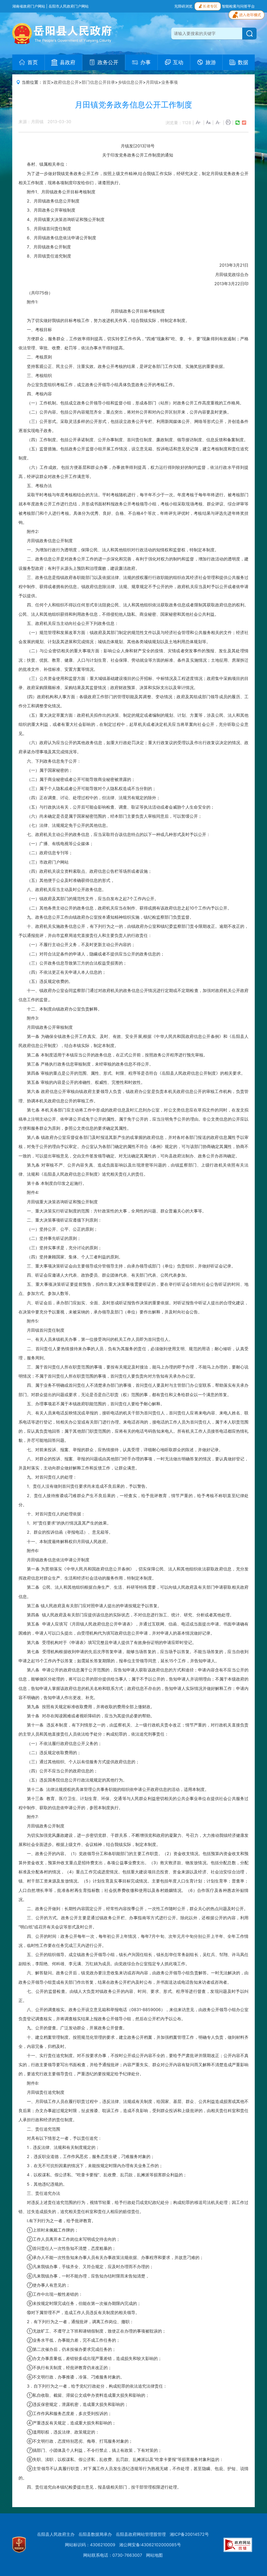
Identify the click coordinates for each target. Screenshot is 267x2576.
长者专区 (210, 6)
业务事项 (169, 82)
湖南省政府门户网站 (29, 6)
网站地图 (154, 2555)
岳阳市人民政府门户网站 (69, 6)
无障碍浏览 (183, 6)
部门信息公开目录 (98, 82)
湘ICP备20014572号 (189, 2534)
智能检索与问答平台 (238, 6)
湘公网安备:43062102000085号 (150, 2545)
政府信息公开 (66, 82)
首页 (47, 82)
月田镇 (152, 82)
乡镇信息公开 (130, 82)
